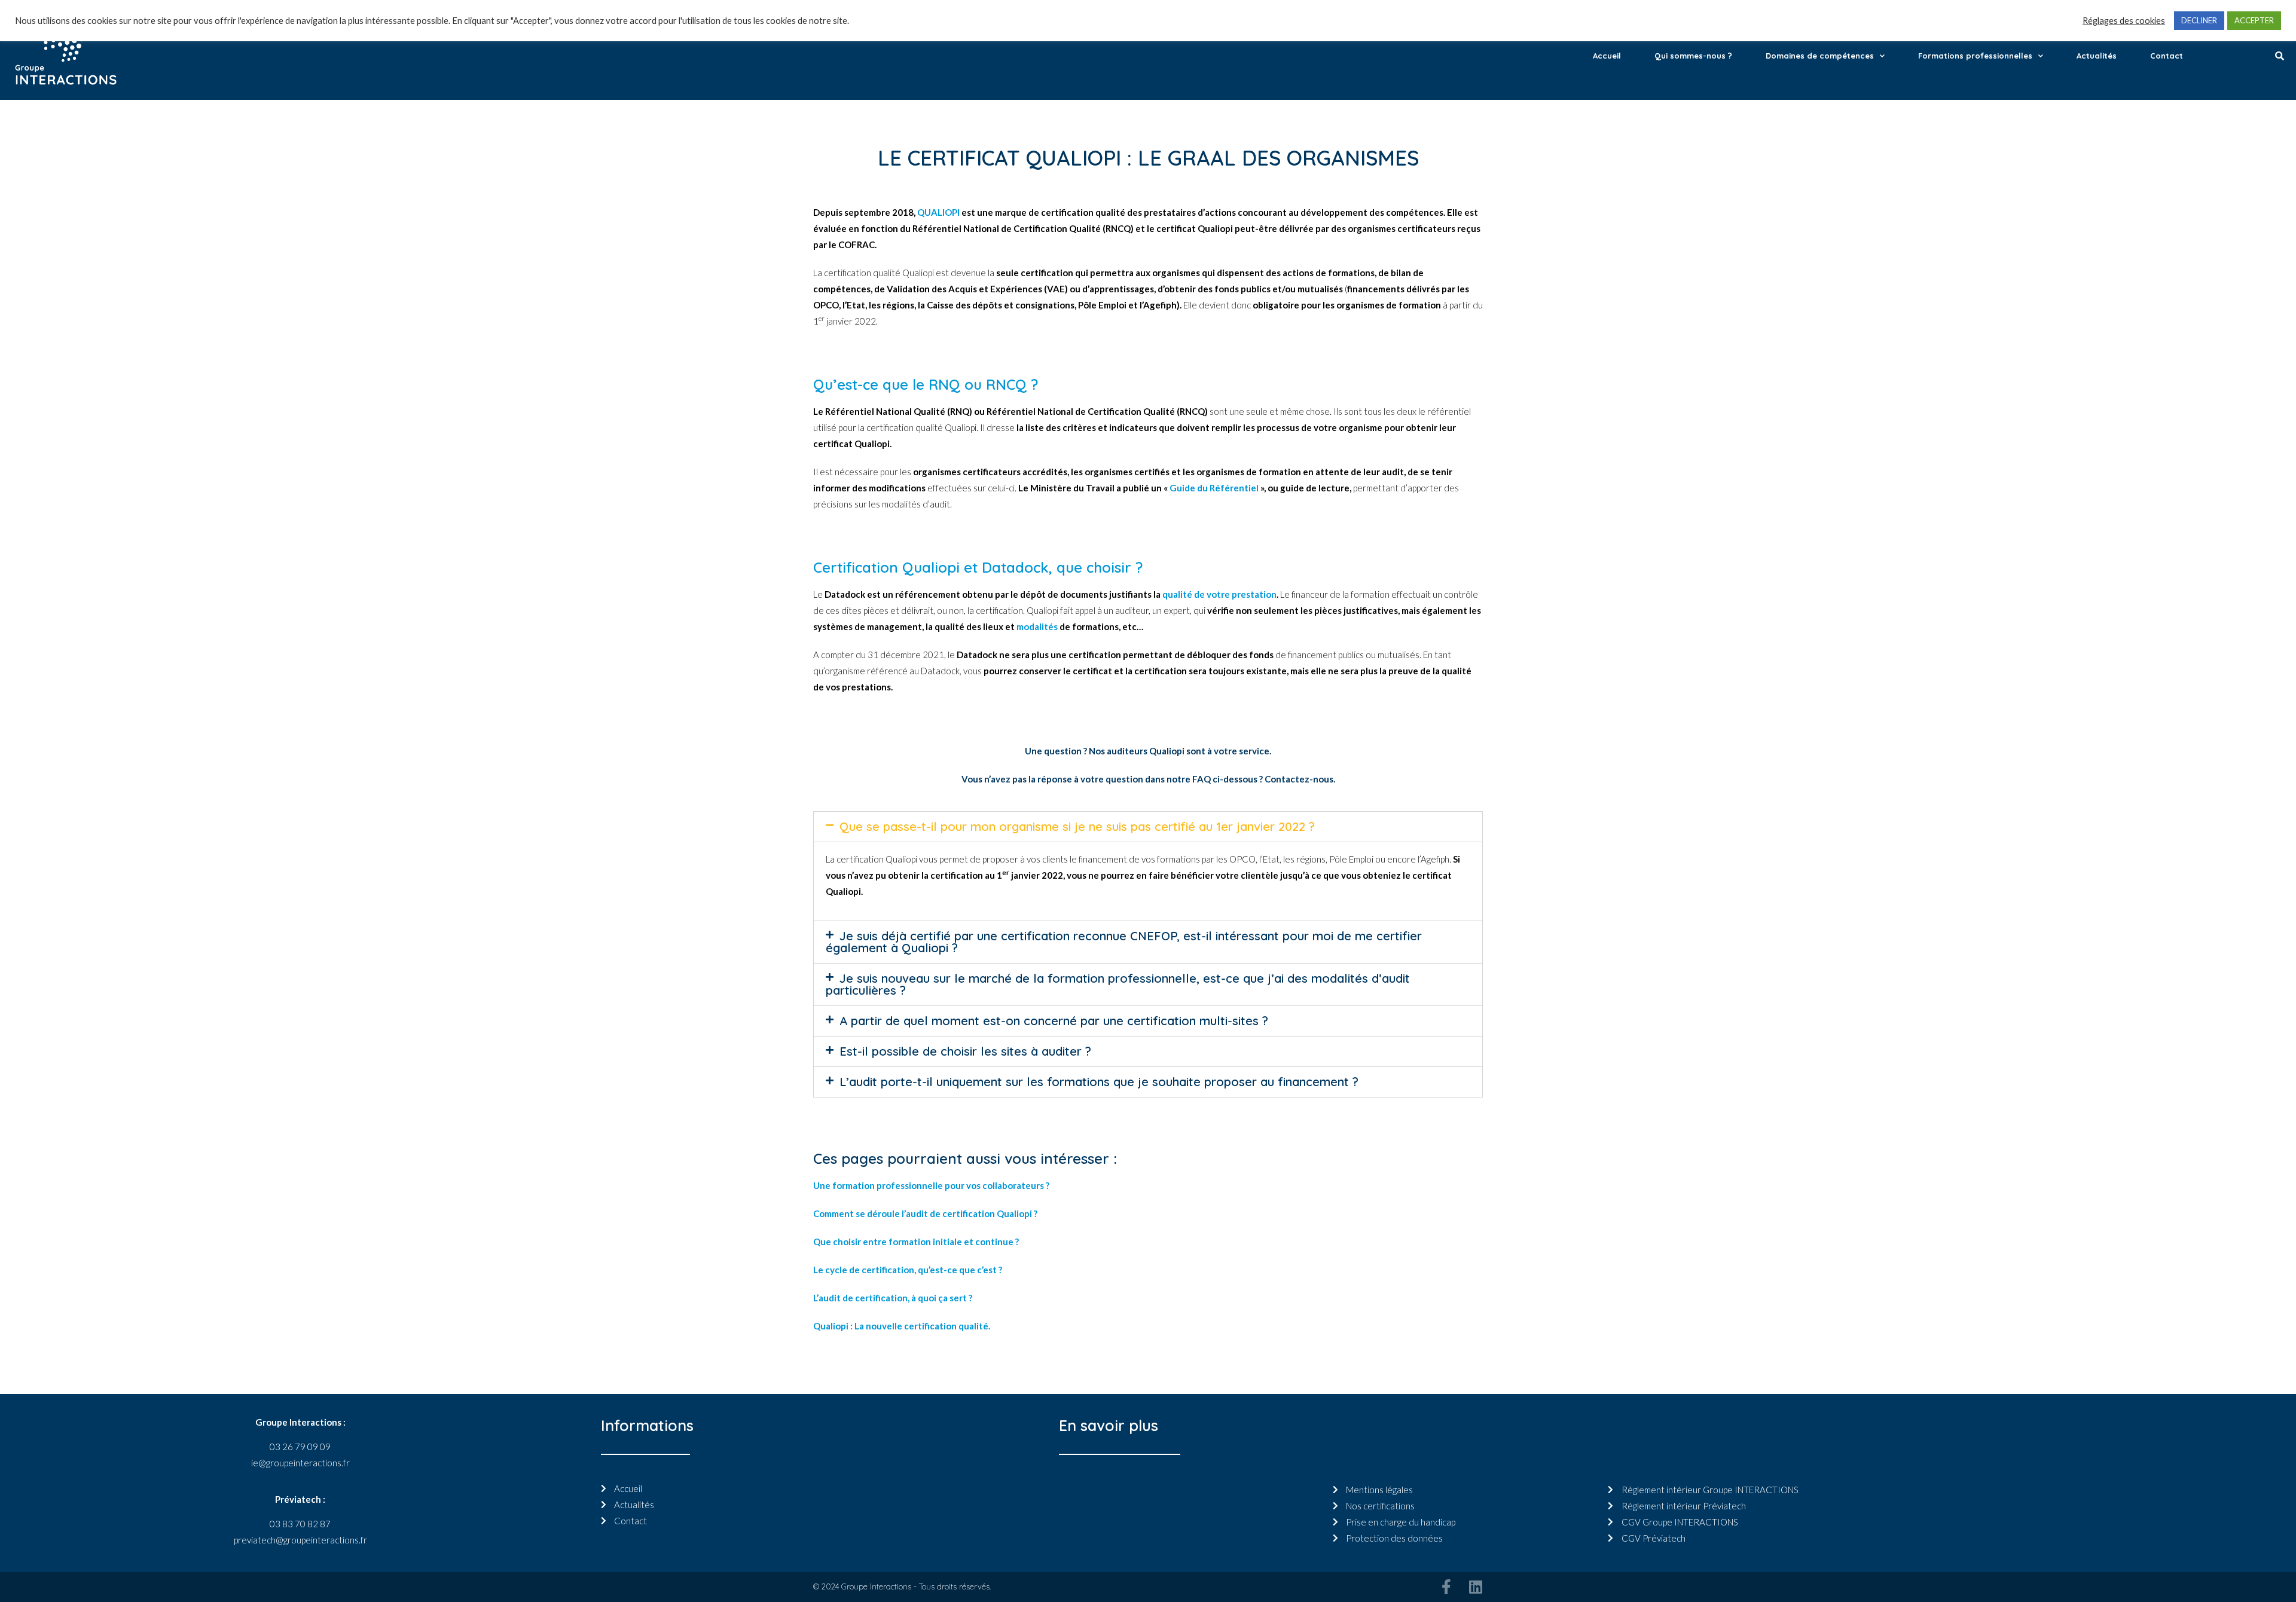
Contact (2167, 56)
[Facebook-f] (1446, 1587)
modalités (1037, 626)
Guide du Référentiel (1214, 488)
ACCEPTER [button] (2254, 20)
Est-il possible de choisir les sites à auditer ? (965, 1051)
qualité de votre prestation (1219, 594)
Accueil (1607, 56)
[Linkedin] (1475, 1587)
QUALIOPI (938, 212)
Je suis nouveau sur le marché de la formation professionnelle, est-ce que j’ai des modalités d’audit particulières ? (1118, 984)
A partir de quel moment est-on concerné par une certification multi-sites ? (1054, 1021)
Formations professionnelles (1975, 56)
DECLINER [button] (2199, 20)
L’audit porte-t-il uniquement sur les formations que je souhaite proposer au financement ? (1099, 1082)
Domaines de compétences (1820, 56)
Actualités (2097, 56)
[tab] (1148, 827)
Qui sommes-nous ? (1693, 56)
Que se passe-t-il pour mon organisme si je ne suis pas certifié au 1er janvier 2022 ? (1077, 826)
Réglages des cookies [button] (2124, 21)
